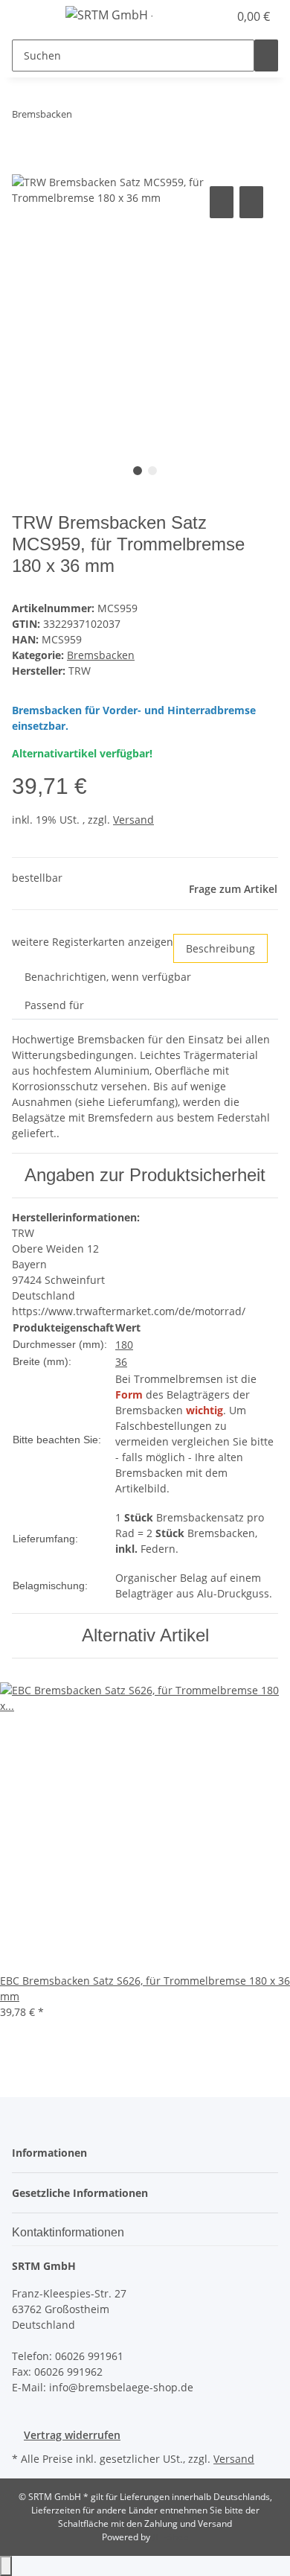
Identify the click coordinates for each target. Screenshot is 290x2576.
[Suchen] (266, 55)
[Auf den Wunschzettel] (251, 202)
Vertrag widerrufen (72, 2435)
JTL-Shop (170, 2537)
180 (124, 1345)
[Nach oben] (6, 2566)
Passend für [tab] (54, 1005)
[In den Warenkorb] (24, 166)
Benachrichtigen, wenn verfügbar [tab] (108, 977)
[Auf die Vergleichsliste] (222, 202)
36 (121, 1362)
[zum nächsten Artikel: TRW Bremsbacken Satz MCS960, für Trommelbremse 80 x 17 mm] (111, 117)
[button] (201, 16)
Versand (133, 820)
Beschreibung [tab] (220, 948)
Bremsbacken (101, 655)
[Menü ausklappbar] (30, 17)
